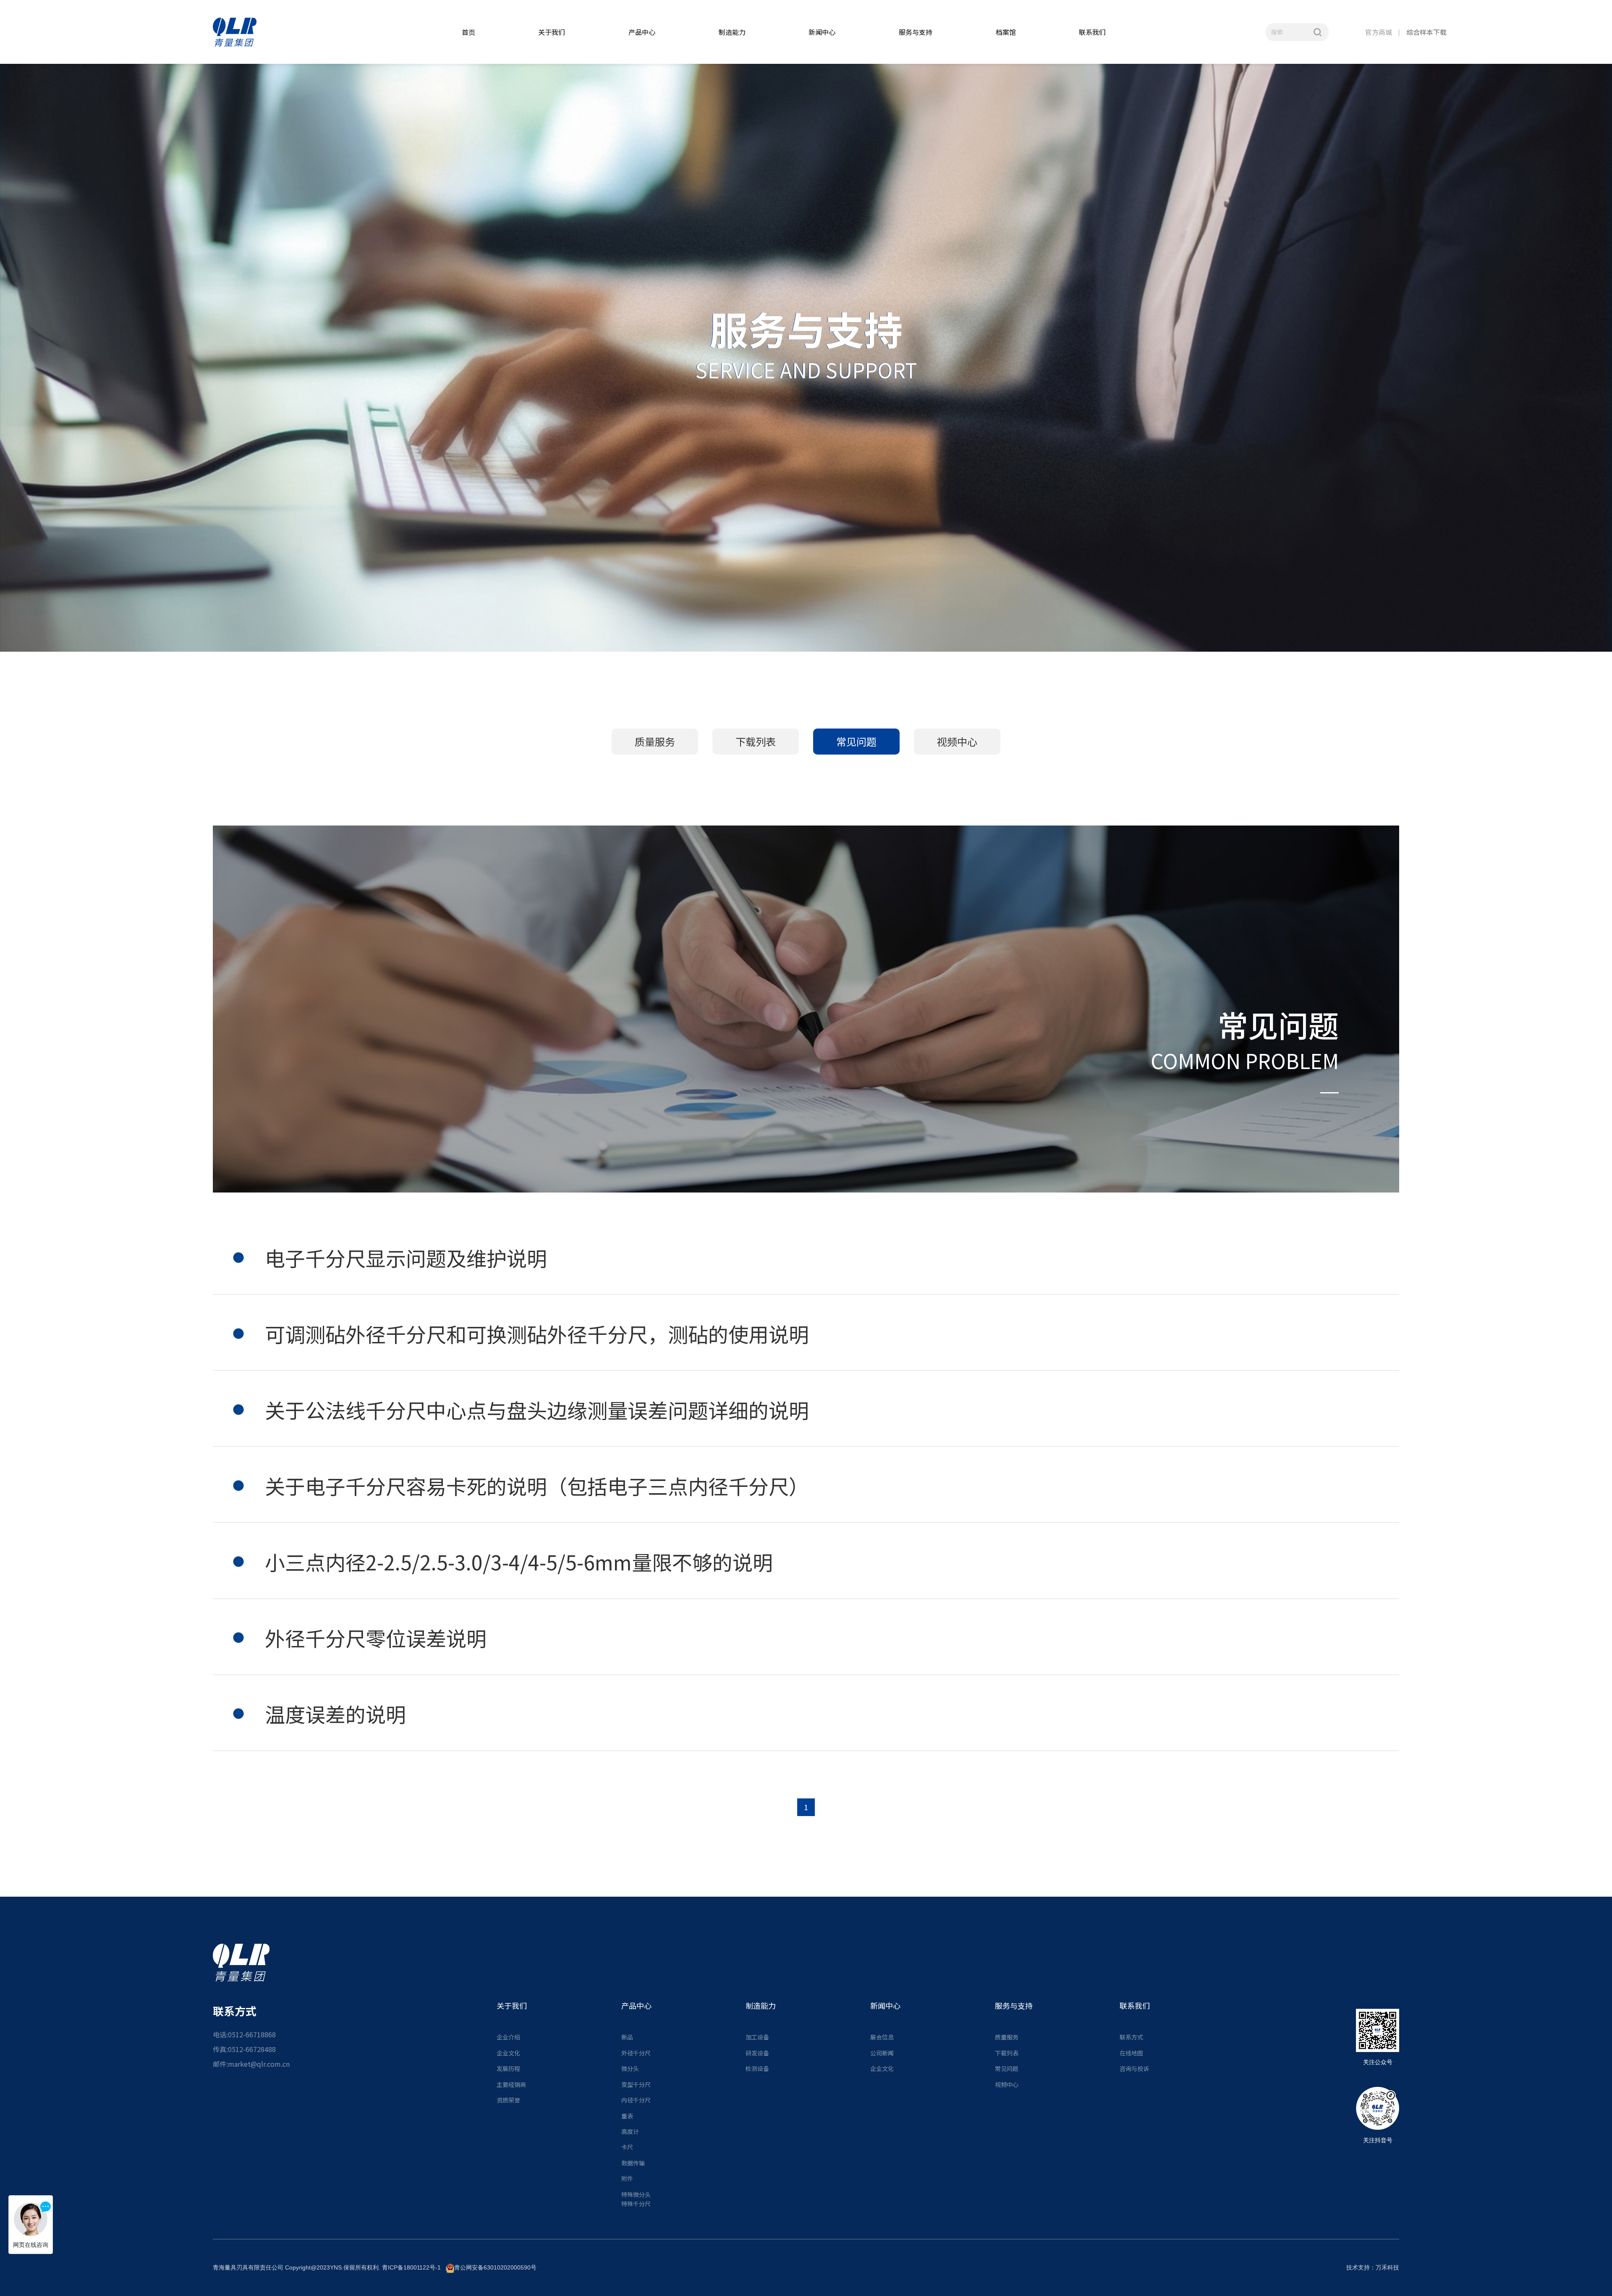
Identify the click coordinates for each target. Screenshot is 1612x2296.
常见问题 (856, 741)
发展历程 (508, 2068)
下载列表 (756, 741)
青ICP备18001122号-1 (411, 2267)
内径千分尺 (636, 2100)
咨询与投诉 (1134, 2068)
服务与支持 (916, 32)
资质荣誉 (508, 2100)
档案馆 (1006, 32)
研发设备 (757, 2053)
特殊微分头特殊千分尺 (636, 2199)
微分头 (630, 2068)
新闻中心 (822, 32)
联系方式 (1131, 2037)
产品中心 (642, 32)
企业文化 (508, 2053)
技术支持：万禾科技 (1373, 2267)
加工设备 (757, 2037)
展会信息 (882, 2037)
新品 (627, 2037)
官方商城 (1379, 32)
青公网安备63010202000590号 (495, 2267)
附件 (627, 2178)
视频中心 (957, 741)
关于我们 (552, 32)
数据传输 (633, 2163)
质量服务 (655, 741)
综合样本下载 (1426, 32)
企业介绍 (508, 2037)
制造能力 (732, 32)
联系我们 (1092, 32)
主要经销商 (511, 2084)
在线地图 (1131, 2053)
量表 (627, 2116)
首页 (468, 32)
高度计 (630, 2131)
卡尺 (627, 2147)
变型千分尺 (636, 2084)
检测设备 (757, 2068)
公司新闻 (882, 2053)
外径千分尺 (636, 2053)
